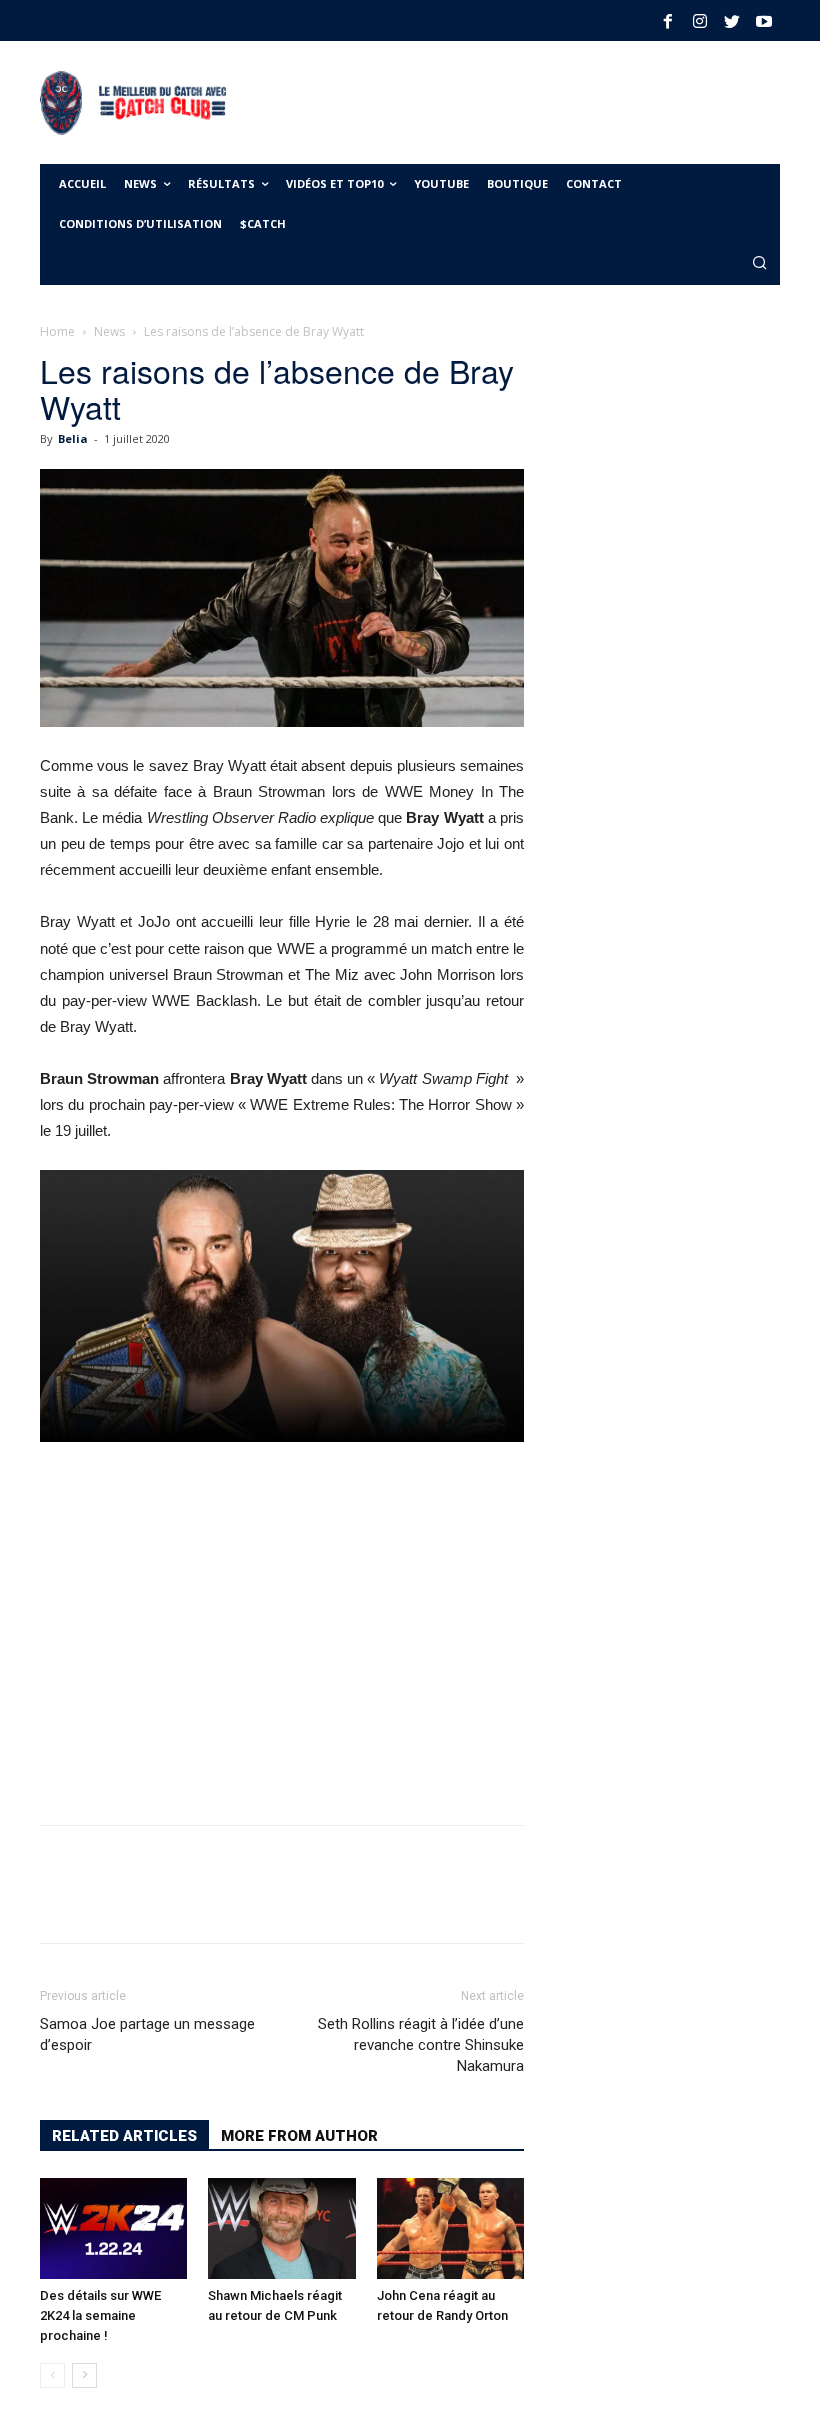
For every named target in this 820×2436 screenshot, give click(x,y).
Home (57, 331)
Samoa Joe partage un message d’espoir (147, 2034)
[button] (760, 264)
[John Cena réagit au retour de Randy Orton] (450, 2228)
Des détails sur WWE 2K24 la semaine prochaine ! (100, 2315)
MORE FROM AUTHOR (299, 2136)
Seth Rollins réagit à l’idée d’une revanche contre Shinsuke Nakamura (421, 2045)
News (109, 331)
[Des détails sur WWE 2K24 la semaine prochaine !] (113, 2228)
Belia (73, 438)
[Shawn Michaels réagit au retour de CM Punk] (281, 2228)
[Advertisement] (466, 100)
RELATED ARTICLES (124, 2136)
